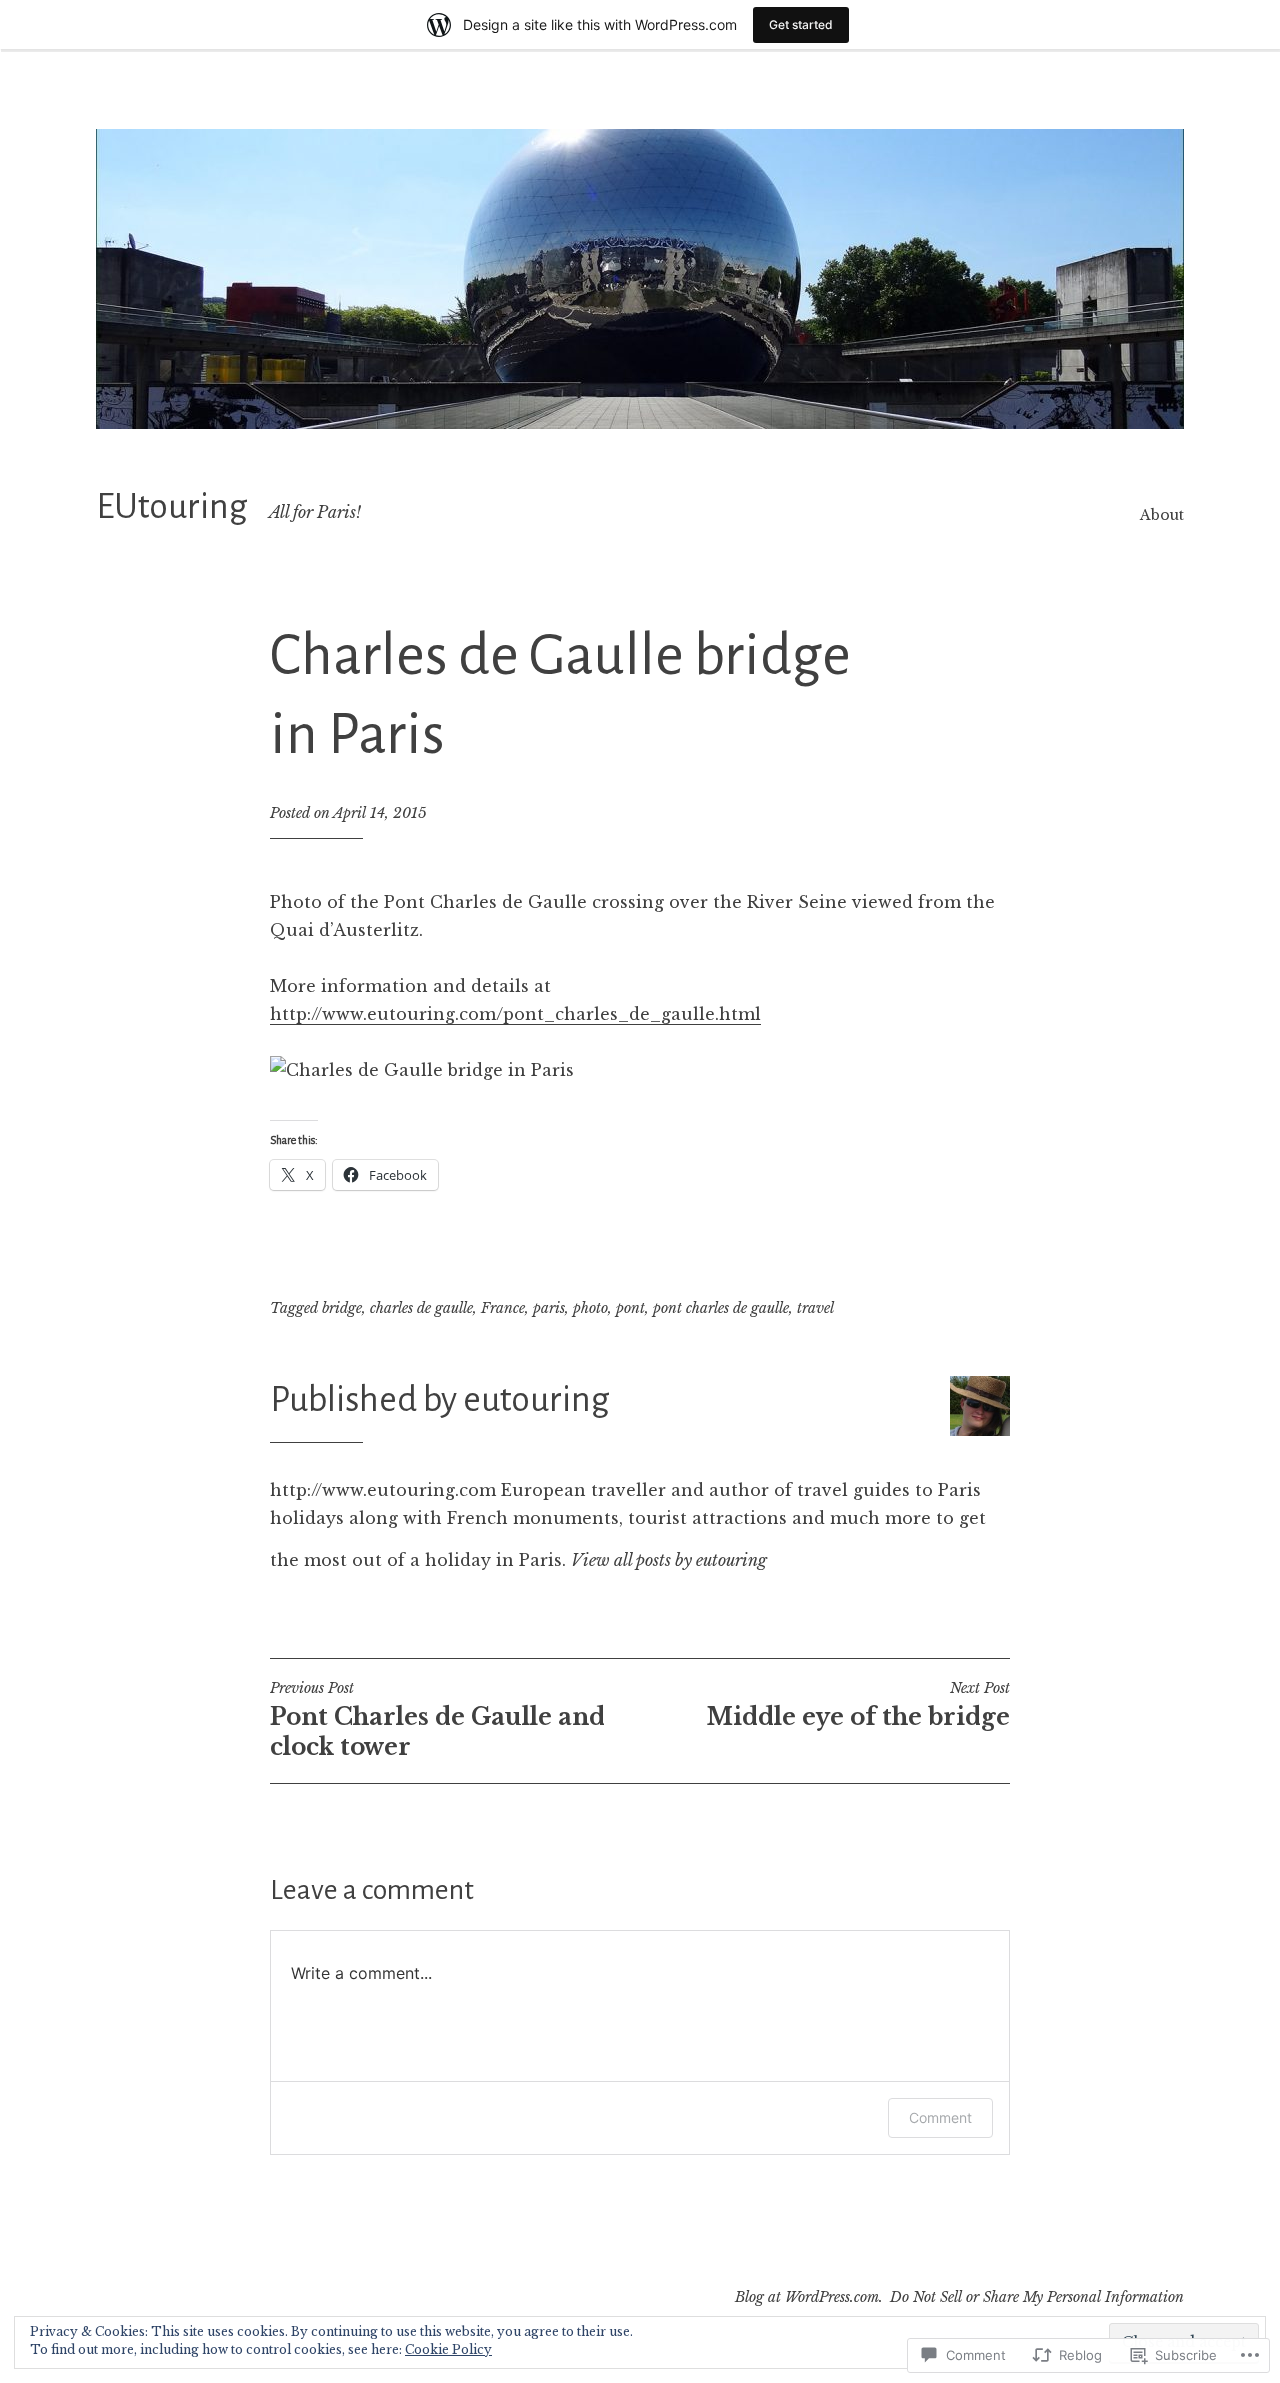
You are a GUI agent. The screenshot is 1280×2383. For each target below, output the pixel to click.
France (503, 1308)
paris (549, 1308)
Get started (801, 24)
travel (815, 1308)
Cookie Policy (448, 2349)
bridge (342, 1308)
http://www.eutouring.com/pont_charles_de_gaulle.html (515, 1014)
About (1162, 515)
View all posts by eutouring (669, 1560)
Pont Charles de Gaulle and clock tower (437, 1720)
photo (590, 1308)
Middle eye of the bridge (858, 1705)
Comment (940, 2117)
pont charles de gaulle (721, 1308)
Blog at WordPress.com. (809, 2297)
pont (630, 1308)
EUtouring (172, 507)
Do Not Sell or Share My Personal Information (1037, 2297)
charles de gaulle (421, 1308)
